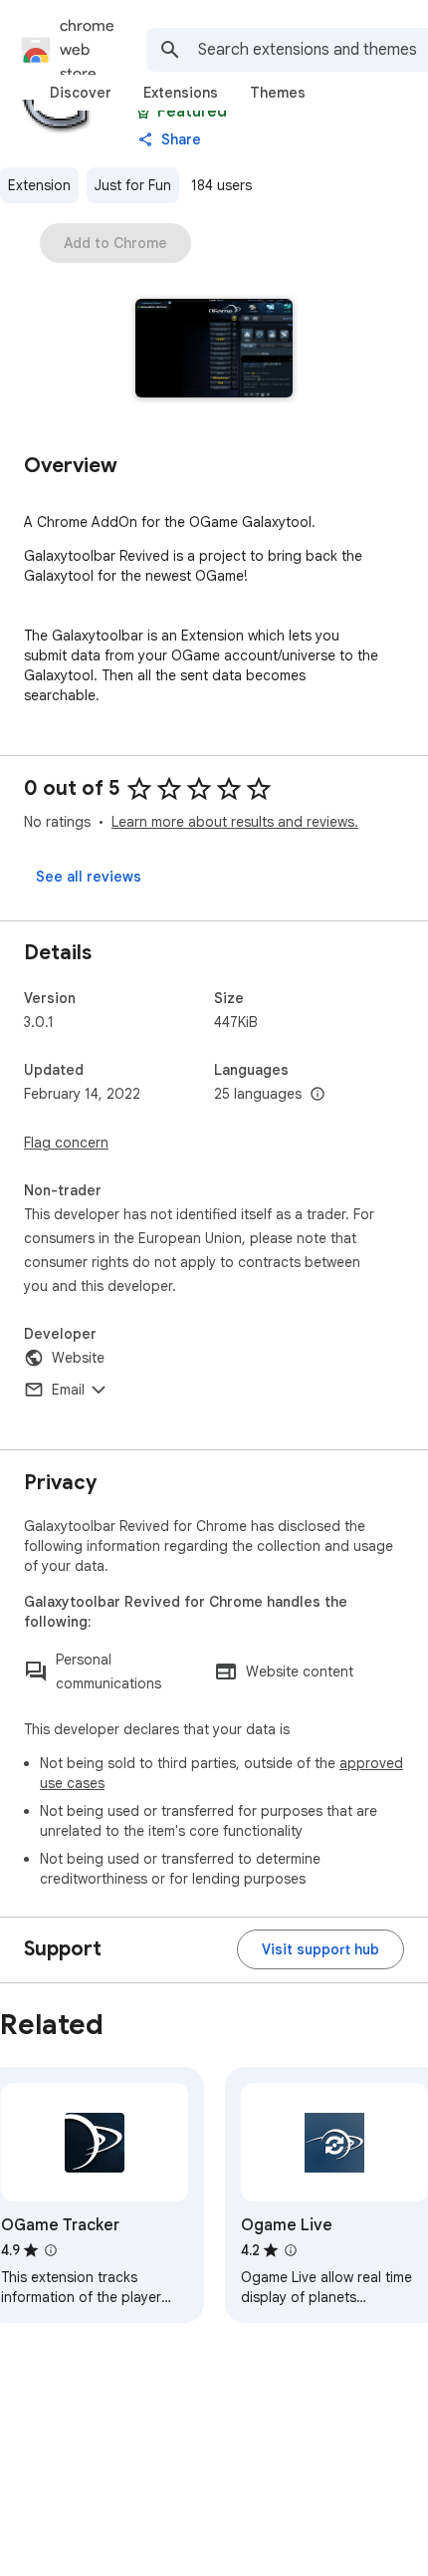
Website (78, 1358)
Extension (39, 185)
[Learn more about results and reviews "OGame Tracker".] (51, 2250)
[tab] (81, 93)
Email (68, 1390)
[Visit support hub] (321, 1949)
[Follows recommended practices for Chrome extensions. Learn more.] (143, 112)
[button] (214, 350)
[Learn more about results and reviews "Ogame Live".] (291, 2250)
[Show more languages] (318, 1095)
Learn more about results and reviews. (235, 822)
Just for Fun (133, 185)
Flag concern (66, 1143)
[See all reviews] (89, 877)
